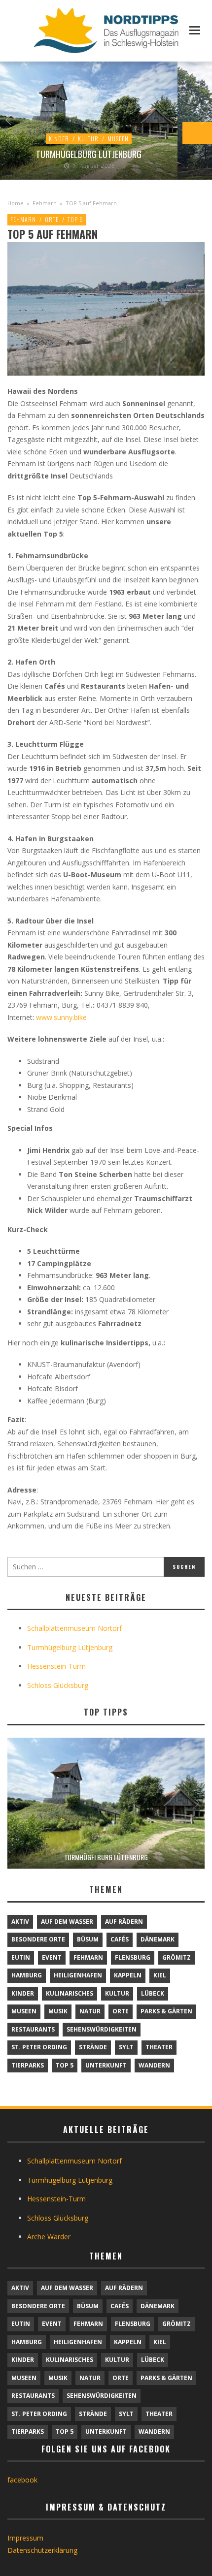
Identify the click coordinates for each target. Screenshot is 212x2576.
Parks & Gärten (166, 2011)
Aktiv (20, 1922)
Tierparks (28, 2065)
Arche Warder (49, 2237)
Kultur (88, 139)
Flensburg (133, 1957)
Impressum (25, 2538)
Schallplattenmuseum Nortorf (74, 1628)
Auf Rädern (124, 1922)
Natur (90, 2011)
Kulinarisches (70, 1993)
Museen (118, 139)
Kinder (59, 139)
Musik (58, 2011)
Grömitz (177, 1957)
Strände (93, 2047)
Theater (159, 2047)
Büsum (88, 1939)
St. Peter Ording (39, 2047)
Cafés (120, 1939)
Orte (52, 219)
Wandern (154, 2065)
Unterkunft (106, 2065)
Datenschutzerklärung (42, 2550)
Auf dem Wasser (67, 1922)
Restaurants (33, 2029)
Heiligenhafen (78, 1975)
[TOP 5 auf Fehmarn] (106, 308)
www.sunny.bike (61, 1017)
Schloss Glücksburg (58, 1685)
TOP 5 (75, 219)
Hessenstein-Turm (56, 1666)
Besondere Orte (38, 1939)
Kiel (160, 1975)
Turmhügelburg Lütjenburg (89, 154)
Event (52, 1957)
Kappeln (128, 1975)
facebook (22, 2480)
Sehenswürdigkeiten (102, 2029)
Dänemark (158, 1939)
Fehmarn (45, 203)
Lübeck (153, 1993)
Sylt (126, 2047)
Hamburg (27, 1975)
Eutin (21, 1957)
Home (16, 203)
